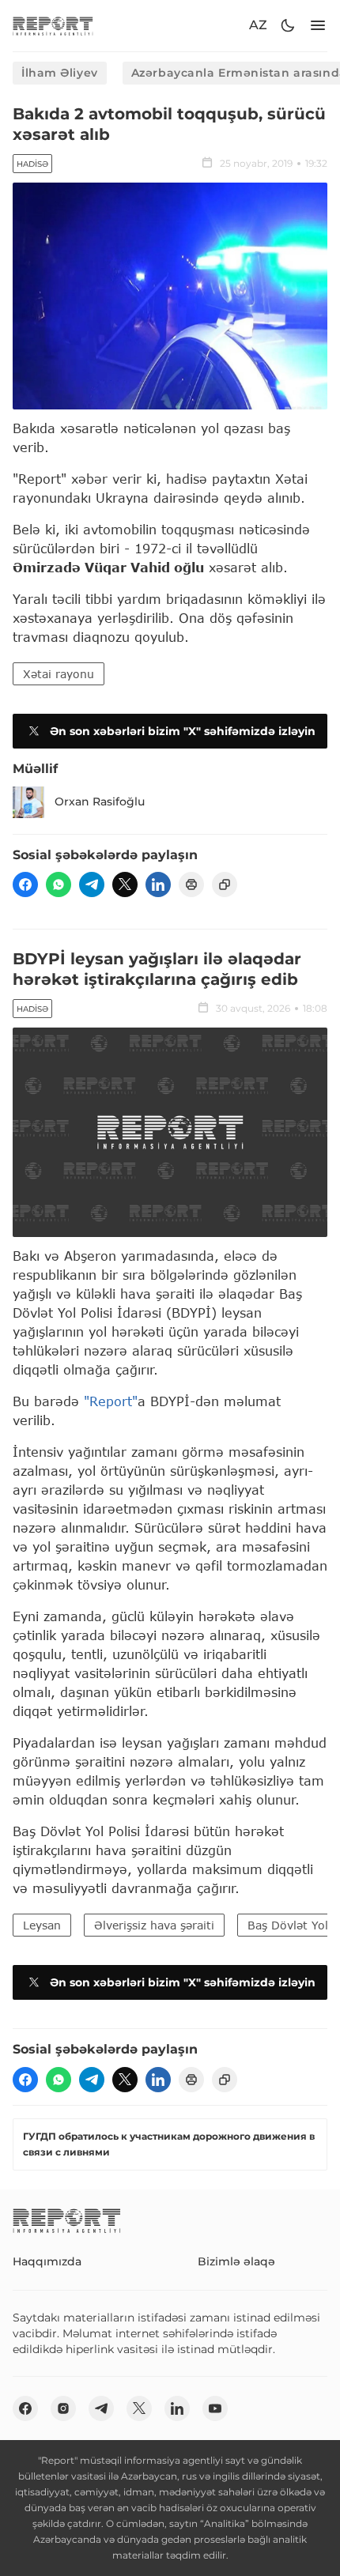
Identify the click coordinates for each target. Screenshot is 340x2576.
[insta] (63, 2408)
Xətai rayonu (59, 674)
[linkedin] (158, 884)
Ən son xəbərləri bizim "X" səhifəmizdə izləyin (183, 731)
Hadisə (32, 164)
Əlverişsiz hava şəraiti (154, 1925)
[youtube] (215, 2408)
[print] (191, 884)
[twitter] (125, 884)
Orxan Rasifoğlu (100, 801)
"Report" (111, 1401)
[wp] (59, 884)
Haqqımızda (47, 2261)
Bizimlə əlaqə (236, 2261)
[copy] (225, 884)
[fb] (25, 884)
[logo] (53, 26)
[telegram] (92, 884)
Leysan (42, 1925)
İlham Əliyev (60, 73)
